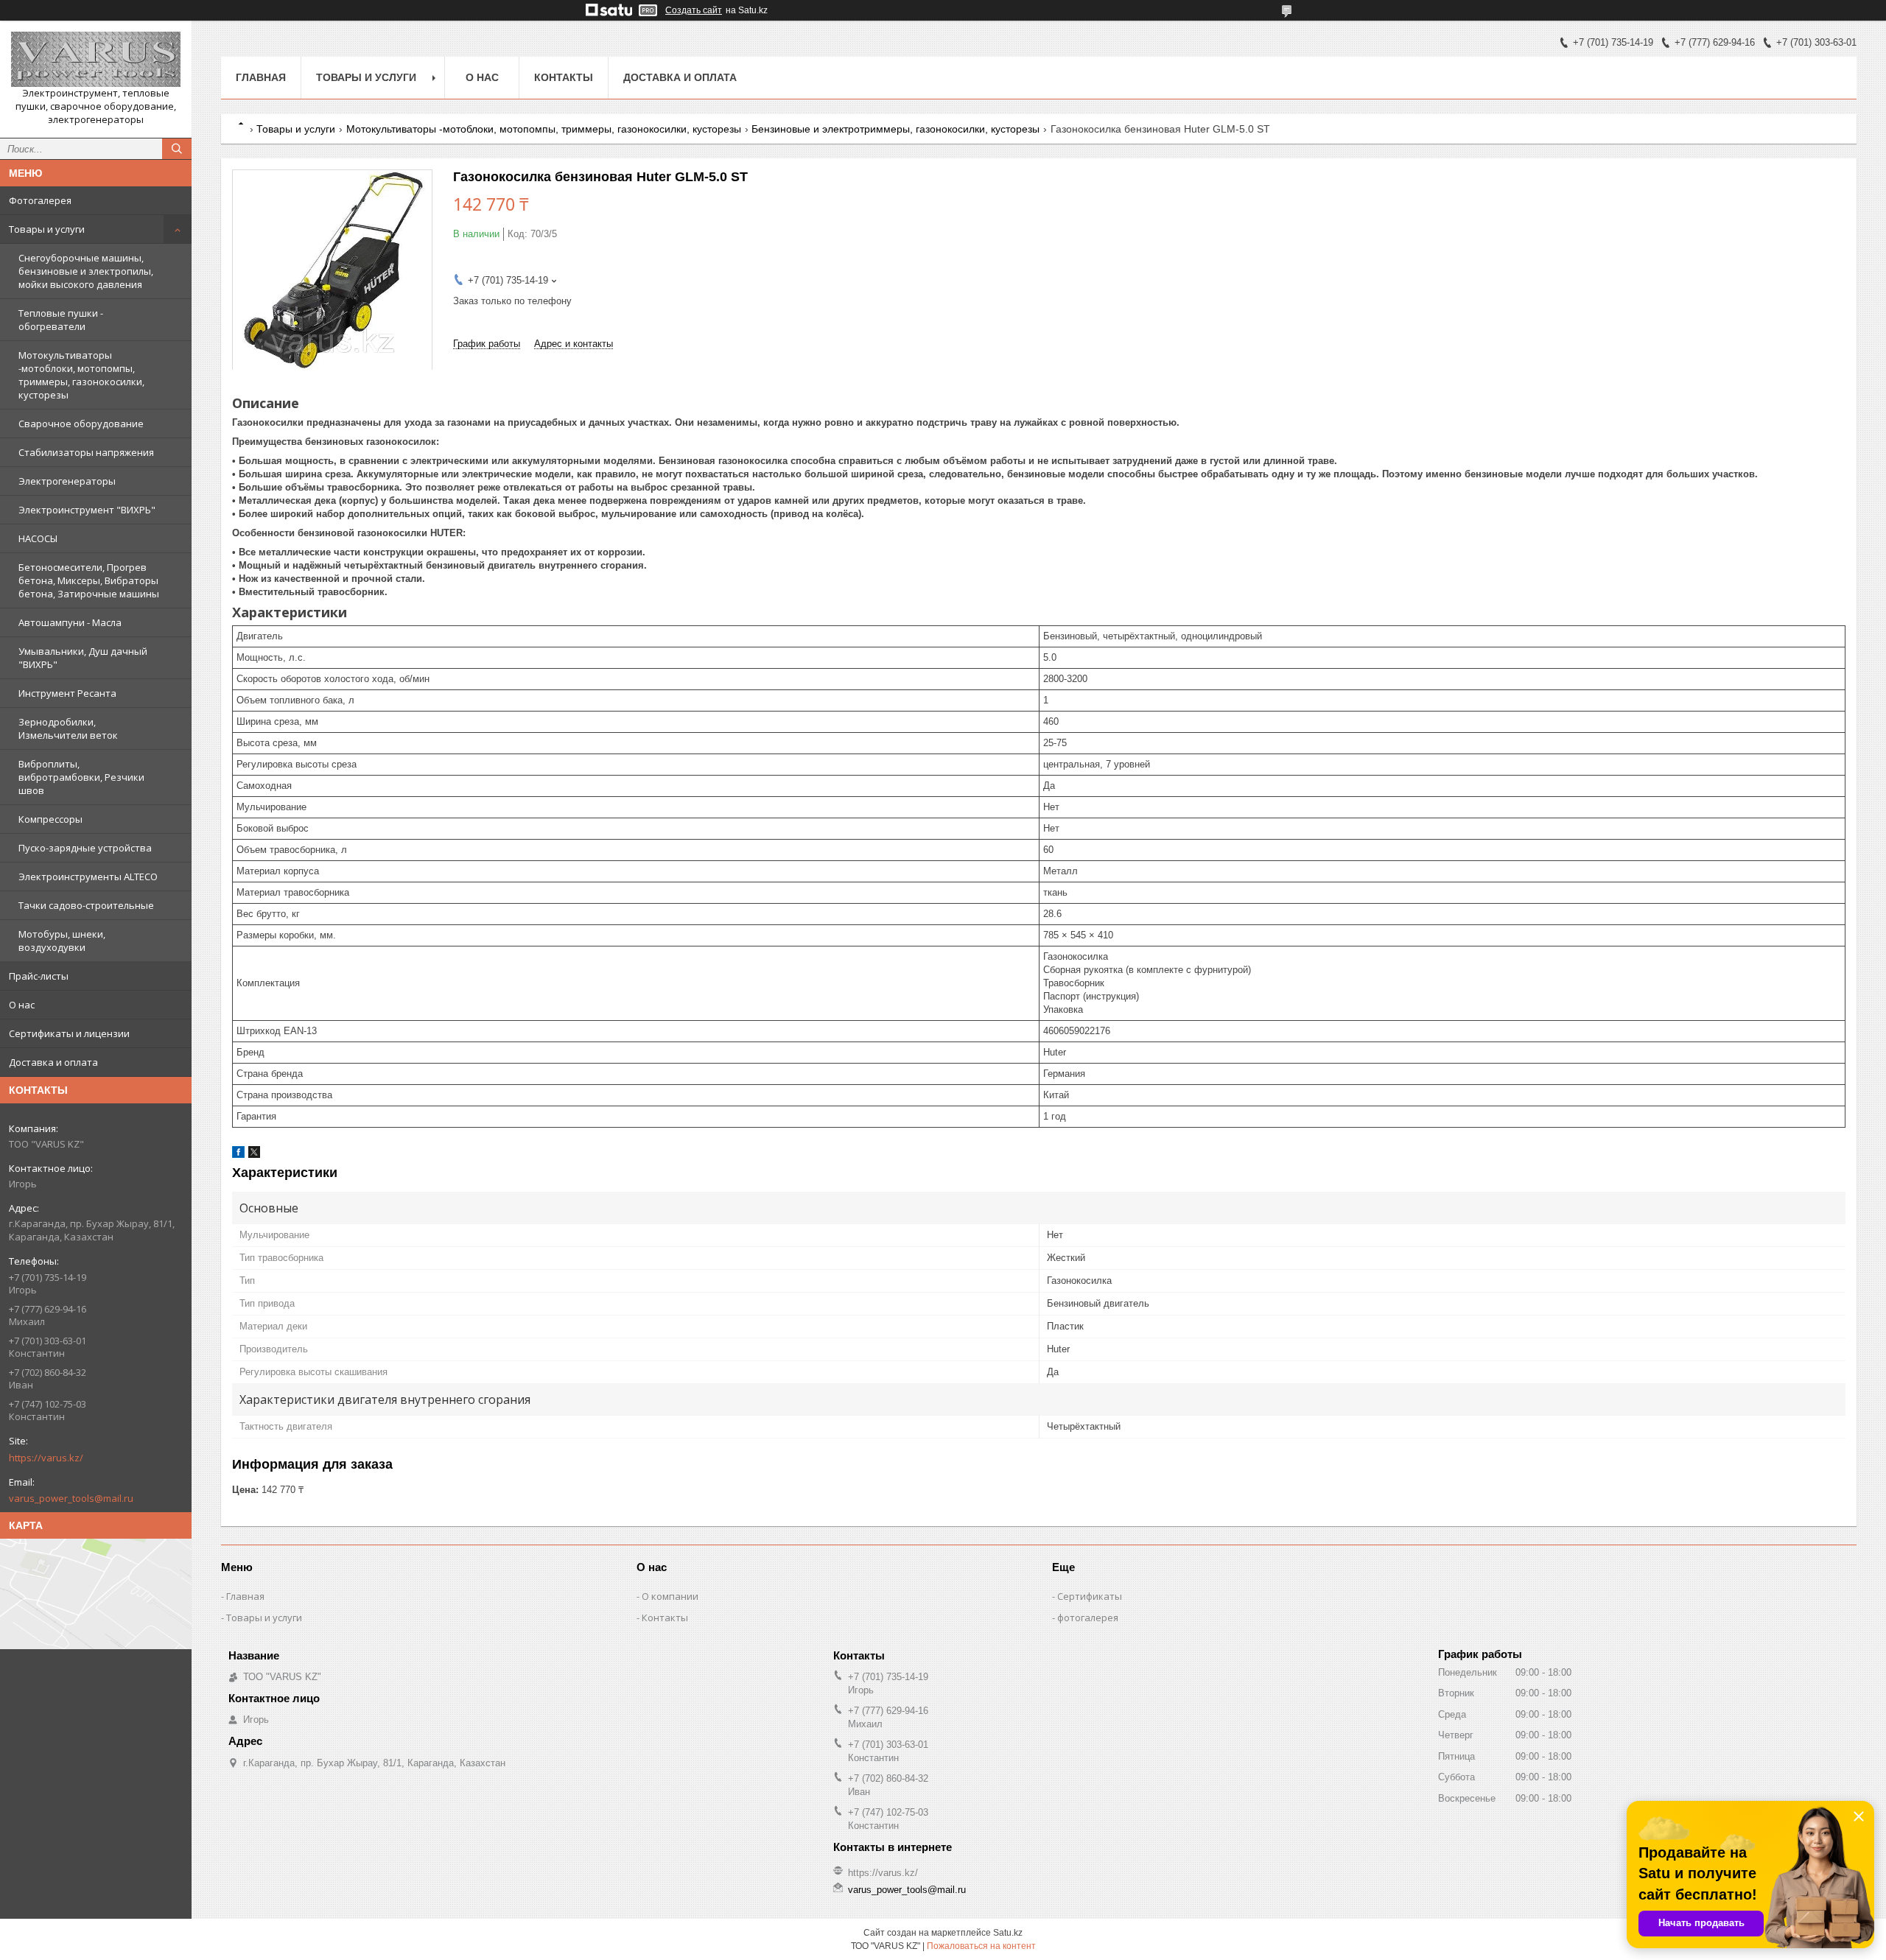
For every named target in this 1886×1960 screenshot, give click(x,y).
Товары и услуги (47, 229)
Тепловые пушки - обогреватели (61, 320)
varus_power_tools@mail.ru (71, 1498)
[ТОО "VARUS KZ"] (96, 59)
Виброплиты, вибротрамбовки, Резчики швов (81, 777)
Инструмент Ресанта (67, 693)
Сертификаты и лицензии (69, 1033)
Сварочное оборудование (81, 424)
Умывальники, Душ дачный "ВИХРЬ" (83, 658)
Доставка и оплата (53, 1062)
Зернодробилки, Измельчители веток (68, 728)
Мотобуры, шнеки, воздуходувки (62, 941)
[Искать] (177, 149)
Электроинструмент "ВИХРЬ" (87, 510)
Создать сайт (694, 10)
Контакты (564, 77)
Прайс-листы (39, 976)
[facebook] (238, 1155)
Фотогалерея (40, 200)
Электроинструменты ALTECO (88, 877)
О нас (22, 1005)
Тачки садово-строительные (86, 905)
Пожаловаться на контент (981, 1946)
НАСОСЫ (38, 538)
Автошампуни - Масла (70, 622)
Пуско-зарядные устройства (85, 848)
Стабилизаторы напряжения (86, 452)
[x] (254, 1155)
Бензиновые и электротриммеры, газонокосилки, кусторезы (895, 129)
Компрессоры (50, 819)
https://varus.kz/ (46, 1458)
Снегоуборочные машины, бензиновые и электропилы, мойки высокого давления (86, 271)
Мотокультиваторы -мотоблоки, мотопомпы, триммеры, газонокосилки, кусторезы (81, 375)
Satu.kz (1008, 1933)
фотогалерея (1088, 1617)
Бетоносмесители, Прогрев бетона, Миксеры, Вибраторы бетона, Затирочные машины (89, 580)
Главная (261, 77)
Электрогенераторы (67, 481)
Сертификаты (1090, 1596)
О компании (670, 1596)
